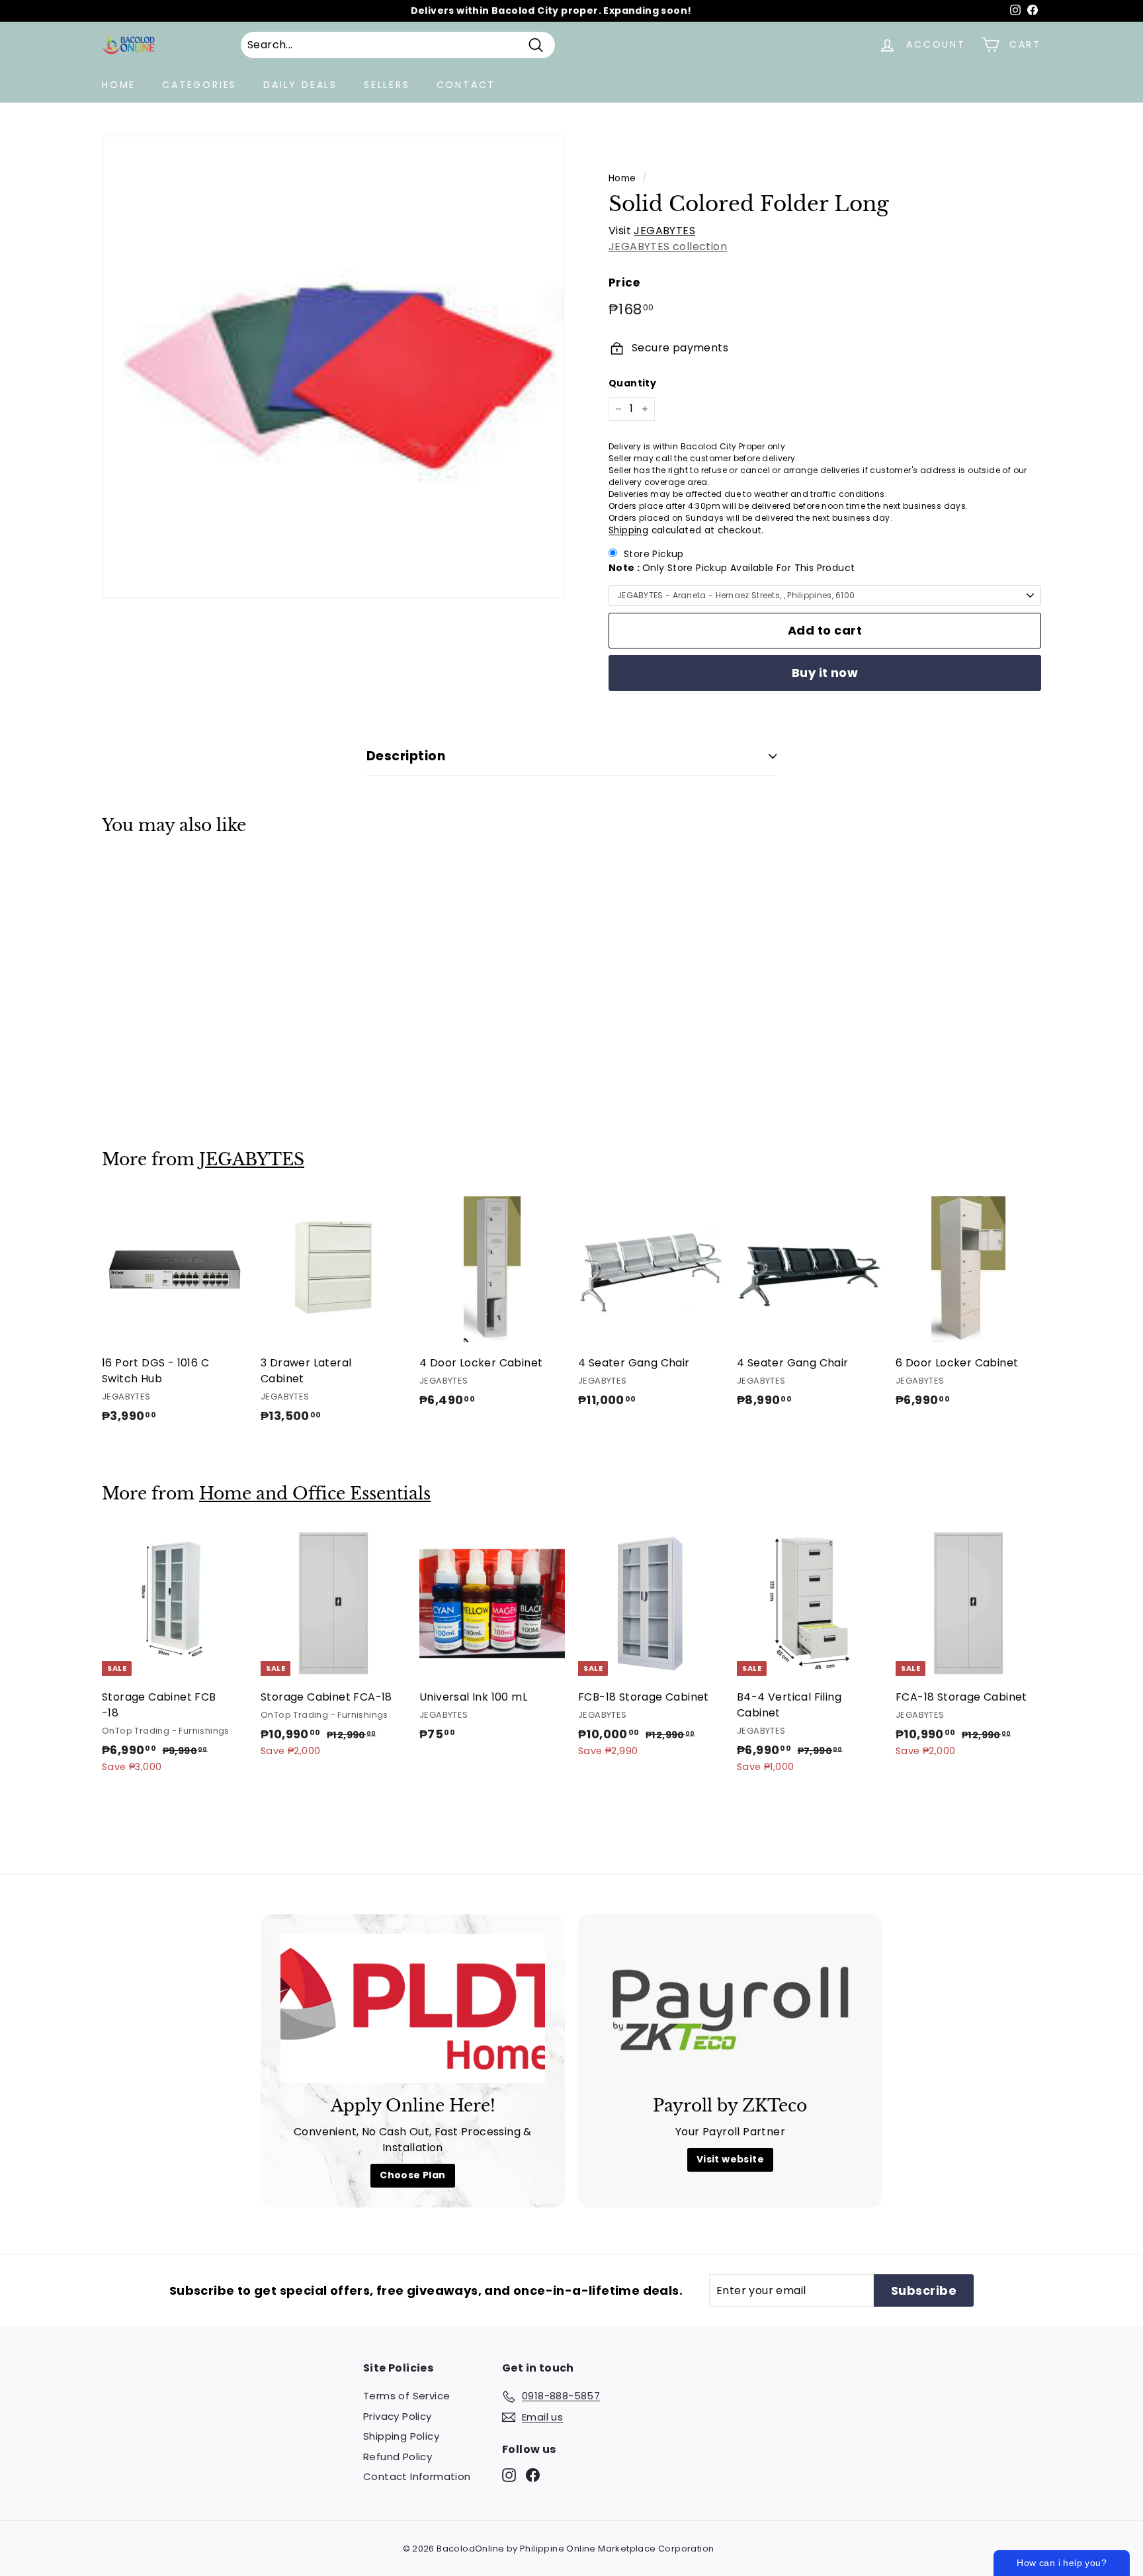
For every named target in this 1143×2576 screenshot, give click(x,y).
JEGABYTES (664, 231)
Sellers (387, 85)
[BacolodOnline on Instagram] (509, 2475)
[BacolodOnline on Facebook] (533, 2475)
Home (119, 85)
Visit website (730, 2159)
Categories (199, 85)
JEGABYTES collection (668, 246)
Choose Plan (412, 2175)
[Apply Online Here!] (413, 2009)
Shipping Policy (401, 2436)
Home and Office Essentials (315, 1494)
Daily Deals (300, 85)
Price (624, 283)
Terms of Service (406, 2396)
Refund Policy (398, 2457)
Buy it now (825, 673)
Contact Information (417, 2476)
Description (406, 756)
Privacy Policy (398, 2416)
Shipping (628, 530)
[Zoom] (333, 367)
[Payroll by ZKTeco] (730, 2009)
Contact (466, 85)
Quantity (632, 383)
